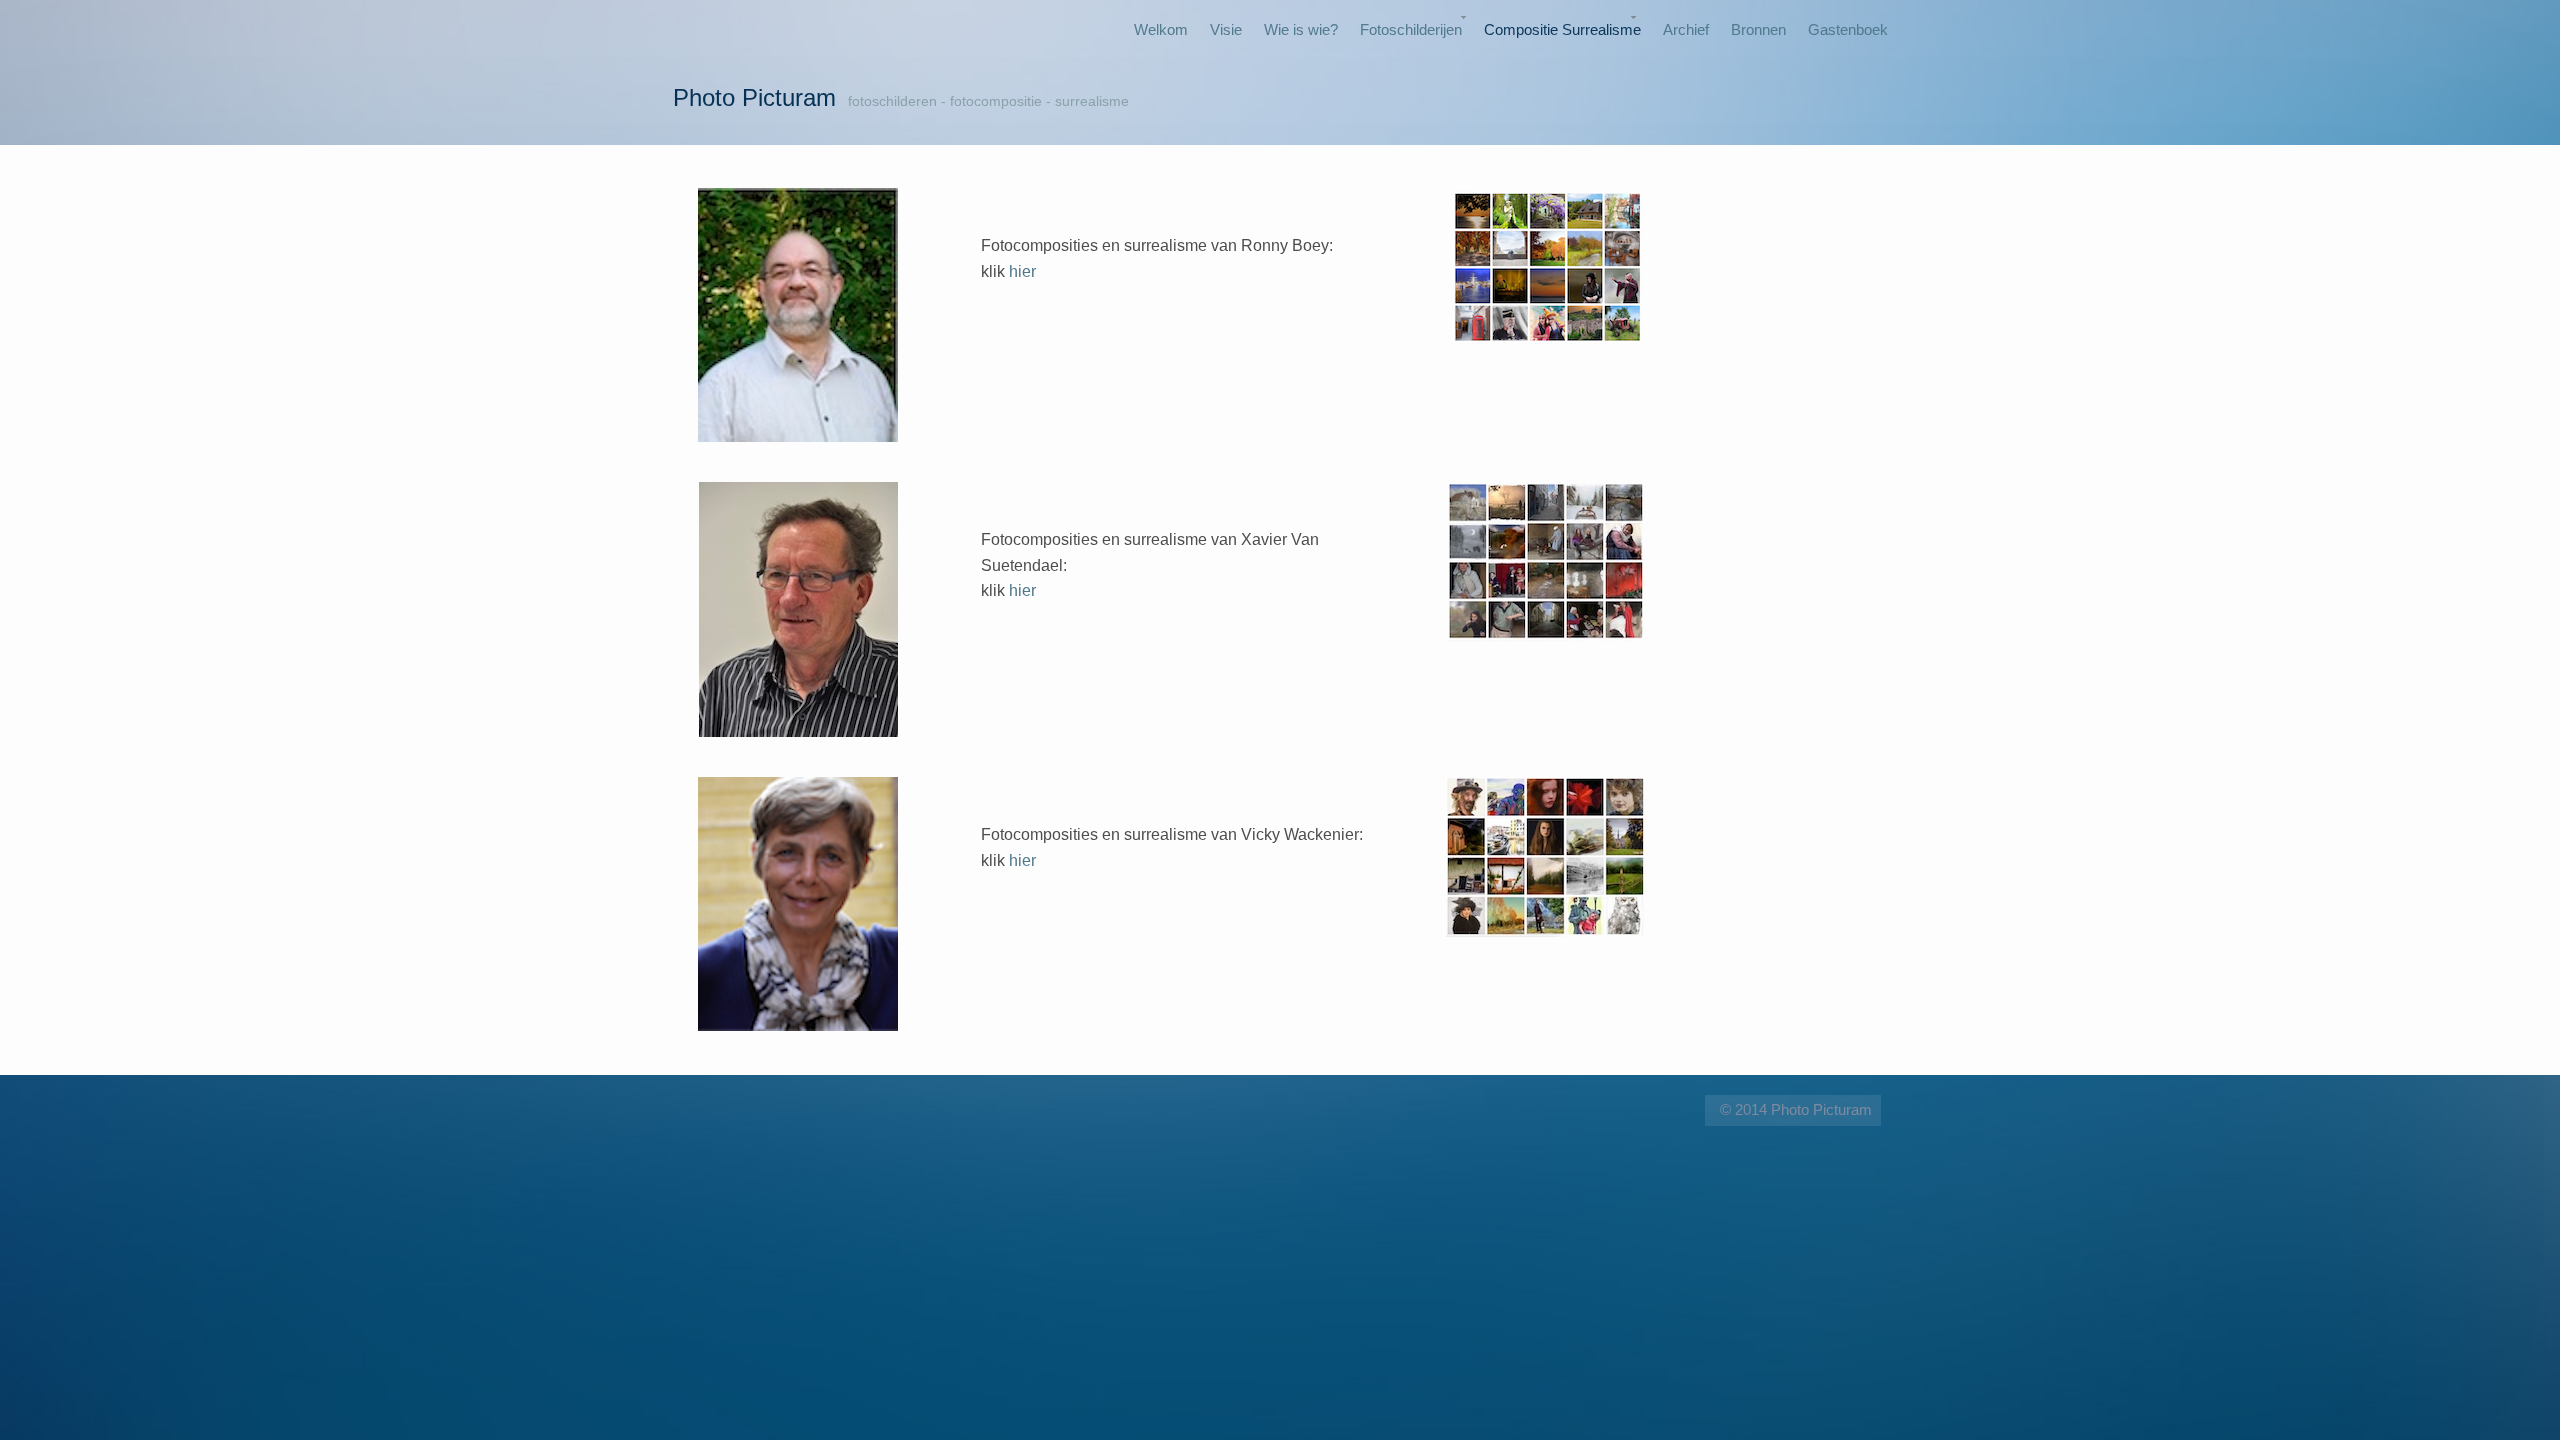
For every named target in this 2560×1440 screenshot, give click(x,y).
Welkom (1161, 29)
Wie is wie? (1301, 29)
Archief (1686, 29)
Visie (1226, 29)
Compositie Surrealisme (1562, 29)
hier (1022, 271)
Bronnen (1758, 29)
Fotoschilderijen (1411, 29)
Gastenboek (1848, 29)
